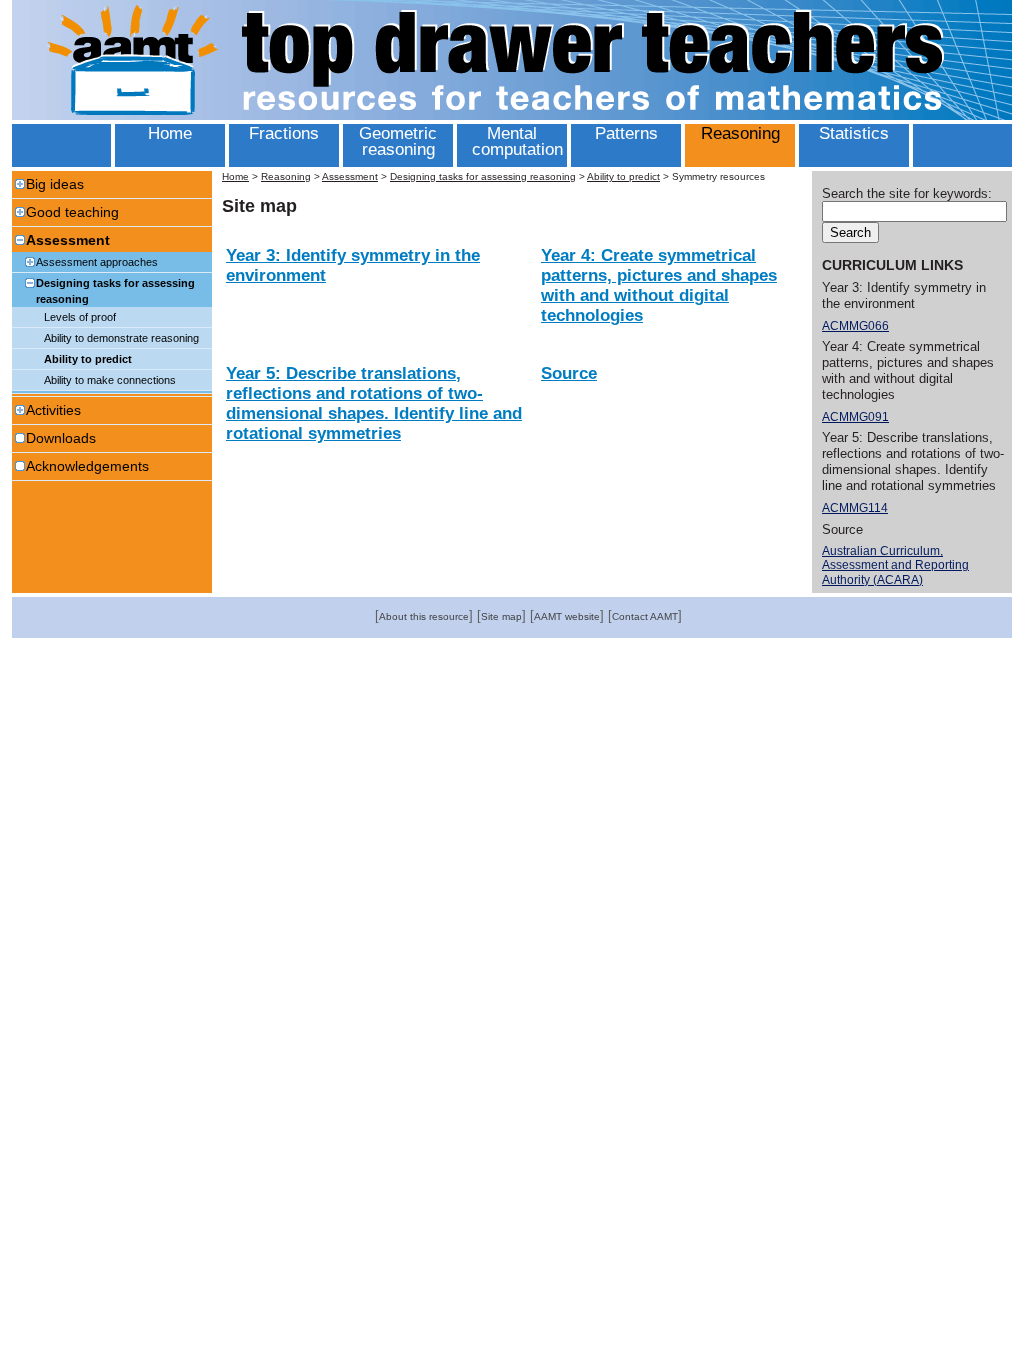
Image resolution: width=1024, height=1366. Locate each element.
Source (569, 373)
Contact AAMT (645, 616)
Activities (53, 410)
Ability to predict (88, 359)
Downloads (61, 438)
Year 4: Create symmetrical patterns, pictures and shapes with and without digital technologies (659, 285)
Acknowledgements (87, 466)
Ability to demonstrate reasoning (121, 338)
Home (235, 176)
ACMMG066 (855, 326)
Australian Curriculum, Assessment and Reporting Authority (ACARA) (895, 565)
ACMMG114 (855, 508)
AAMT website (567, 616)
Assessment (68, 240)
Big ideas (55, 184)
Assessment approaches (97, 262)
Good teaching (72, 212)
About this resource (424, 616)
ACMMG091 (855, 417)
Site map (501, 616)
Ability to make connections (110, 380)
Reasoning (286, 176)
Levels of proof (80, 317)
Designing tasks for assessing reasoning (115, 291)
